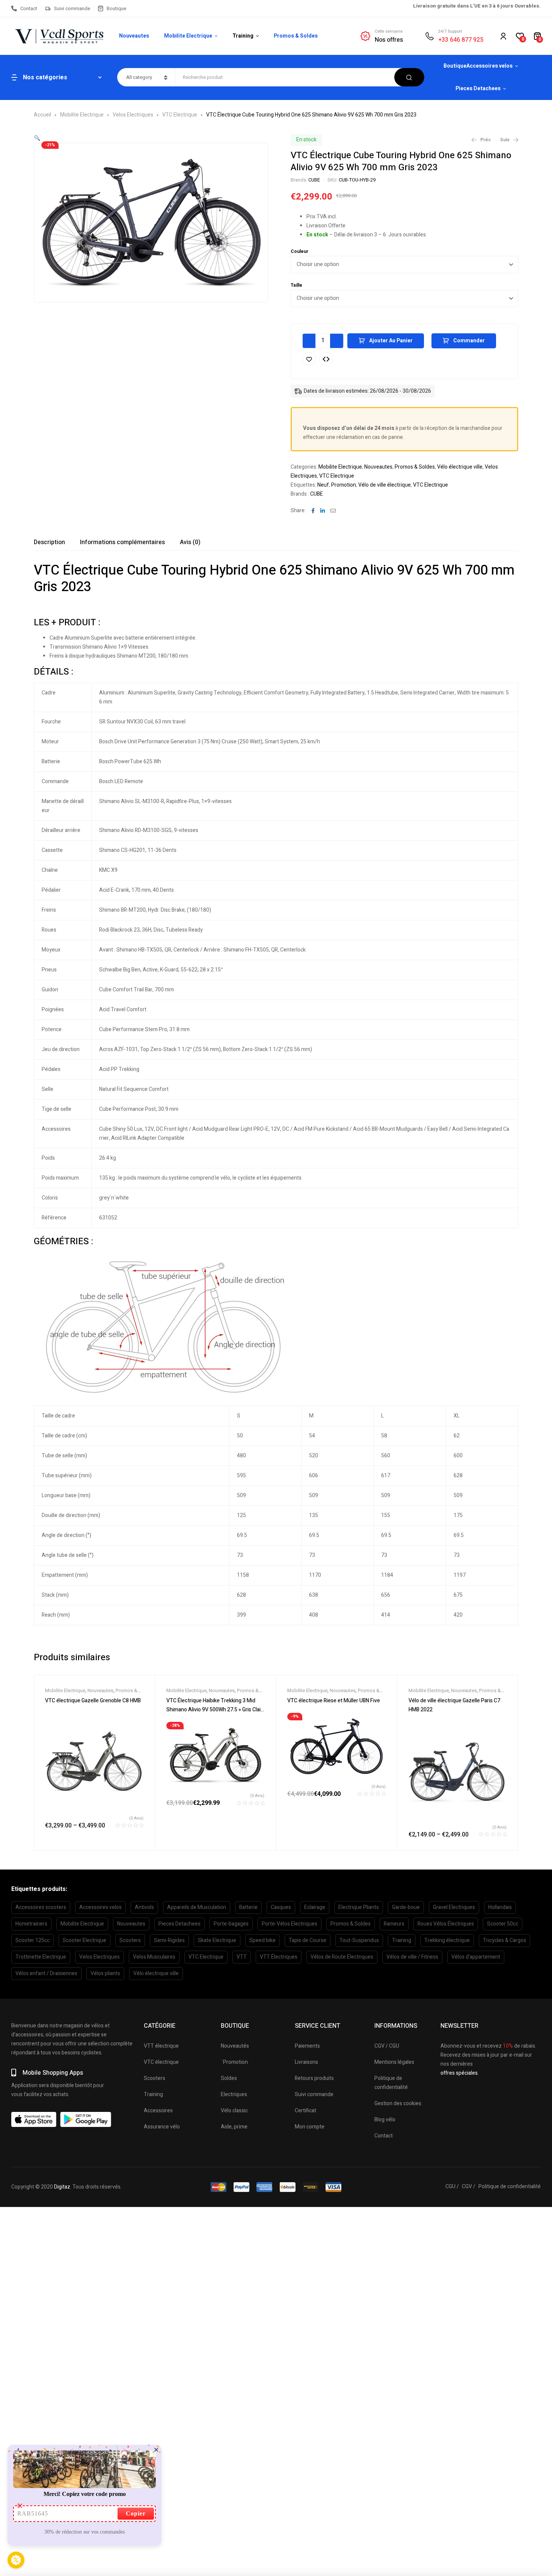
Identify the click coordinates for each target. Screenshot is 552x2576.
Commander (469, 341)
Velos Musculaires (154, 1957)
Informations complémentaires (122, 542)
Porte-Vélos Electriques (290, 1924)
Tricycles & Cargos (504, 1940)
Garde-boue (406, 1907)
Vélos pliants (105, 1973)
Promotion (344, 485)
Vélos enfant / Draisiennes (46, 1973)
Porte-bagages (231, 1924)
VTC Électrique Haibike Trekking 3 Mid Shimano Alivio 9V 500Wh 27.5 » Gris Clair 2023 (214, 1710)
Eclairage (315, 1907)
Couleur (299, 251)
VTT (242, 1957)
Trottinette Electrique (41, 1957)
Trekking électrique (447, 1940)
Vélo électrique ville (460, 467)
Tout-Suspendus (359, 1940)
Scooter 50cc (503, 1924)
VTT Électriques (279, 1957)
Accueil (42, 115)
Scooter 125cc (32, 1940)
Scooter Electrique (84, 1940)
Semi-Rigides (169, 1940)
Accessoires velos (100, 1907)
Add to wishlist (309, 359)
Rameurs (394, 1924)
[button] (37, 138)
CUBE (314, 180)
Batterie (248, 1907)
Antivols (144, 1907)
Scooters (130, 1940)
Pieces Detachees (179, 1924)
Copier (136, 2513)
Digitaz (62, 2187)
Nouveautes (378, 467)
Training (402, 1940)
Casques (281, 1907)
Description (49, 542)
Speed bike (262, 1940)
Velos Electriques (133, 115)
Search (409, 77)
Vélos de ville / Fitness (412, 1957)
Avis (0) (190, 542)
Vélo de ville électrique (385, 485)
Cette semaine (389, 31)
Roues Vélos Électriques (446, 1924)
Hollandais (500, 1907)
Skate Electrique (217, 1940)
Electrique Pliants (359, 1907)
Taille (296, 285)
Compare (326, 359)
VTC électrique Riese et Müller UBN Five (334, 1701)
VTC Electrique (180, 115)
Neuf (323, 485)
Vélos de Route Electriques (342, 1957)
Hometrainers (31, 1924)
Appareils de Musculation (197, 1907)
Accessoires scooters (41, 1907)
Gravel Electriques (454, 1907)
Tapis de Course (308, 1940)
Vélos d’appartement (476, 1957)
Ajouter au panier (391, 341)
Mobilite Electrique (82, 115)
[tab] (49, 542)
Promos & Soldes (415, 467)
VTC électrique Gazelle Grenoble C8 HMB (93, 1701)
